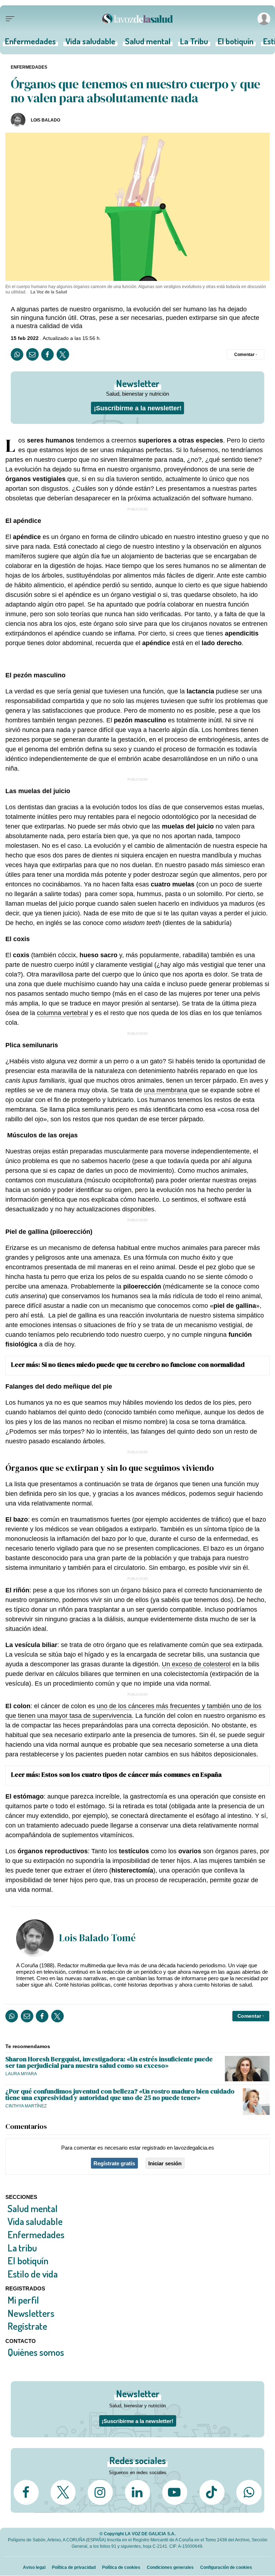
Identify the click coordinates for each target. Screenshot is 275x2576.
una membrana (167, 1090)
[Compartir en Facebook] (47, 354)
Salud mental (148, 43)
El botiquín (236, 43)
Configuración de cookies (226, 2567)
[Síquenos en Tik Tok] (212, 2492)
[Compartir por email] (32, 354)
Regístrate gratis (114, 2163)
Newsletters (31, 2313)
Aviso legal (34, 2567)
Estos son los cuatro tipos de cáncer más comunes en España (132, 1774)
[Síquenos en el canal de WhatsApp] (249, 2492)
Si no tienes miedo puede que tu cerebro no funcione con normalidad (143, 1364)
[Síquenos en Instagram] (100, 2492)
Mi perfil (23, 2300)
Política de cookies (121, 2567)
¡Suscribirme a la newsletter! (138, 408)
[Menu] (10, 19)
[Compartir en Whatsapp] (17, 354)
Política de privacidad (74, 2567)
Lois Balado (45, 120)
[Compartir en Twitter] (63, 354)
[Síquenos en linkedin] (137, 2492)
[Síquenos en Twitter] (63, 2492)
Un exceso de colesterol (196, 1664)
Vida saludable (90, 43)
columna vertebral (62, 1013)
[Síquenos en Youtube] (175, 2492)
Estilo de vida (33, 2274)
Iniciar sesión (165, 2163)
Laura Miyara (21, 2074)
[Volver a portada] (138, 19)
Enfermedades (30, 43)
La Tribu (194, 43)
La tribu (22, 2248)
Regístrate (27, 2326)
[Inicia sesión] (263, 19)
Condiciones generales (170, 2567)
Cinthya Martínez (26, 2106)
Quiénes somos (36, 2352)
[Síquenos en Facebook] (26, 2492)
